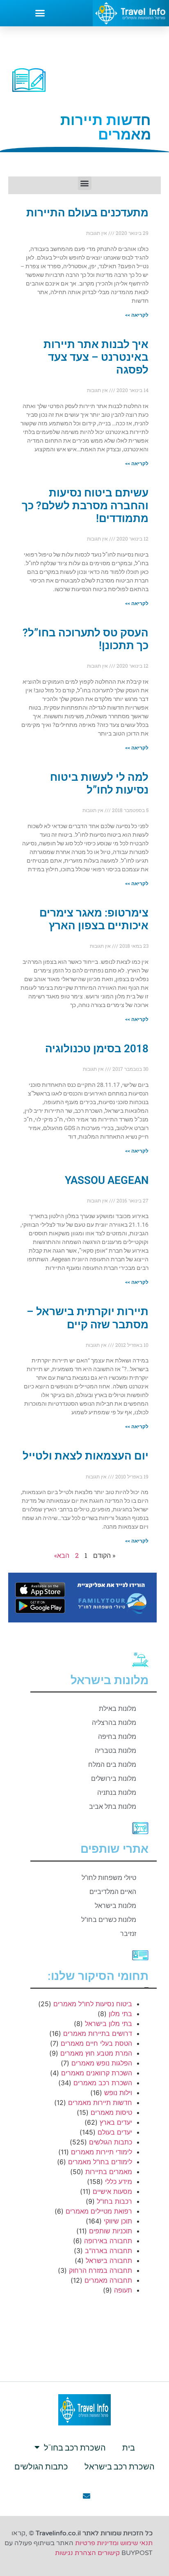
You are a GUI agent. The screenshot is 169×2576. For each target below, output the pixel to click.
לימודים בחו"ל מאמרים (100, 2162)
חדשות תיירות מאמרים (100, 2103)
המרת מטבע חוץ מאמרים (96, 2053)
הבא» (62, 1555)
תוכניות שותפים (111, 2231)
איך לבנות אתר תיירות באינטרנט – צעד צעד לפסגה (96, 357)
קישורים (109, 2553)
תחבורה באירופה (108, 2241)
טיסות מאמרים (111, 2112)
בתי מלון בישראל (108, 2024)
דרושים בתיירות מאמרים (98, 2033)
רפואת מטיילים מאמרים (99, 2211)
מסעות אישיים (112, 2191)
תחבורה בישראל (109, 2260)
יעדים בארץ (116, 2122)
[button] (40, 13)
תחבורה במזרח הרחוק (100, 2270)
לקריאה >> (137, 315)
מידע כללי (119, 2181)
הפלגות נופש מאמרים (102, 2063)
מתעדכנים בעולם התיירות (87, 213)
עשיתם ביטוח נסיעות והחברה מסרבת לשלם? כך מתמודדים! (85, 506)
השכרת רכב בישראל (120, 2466)
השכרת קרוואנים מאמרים (97, 2073)
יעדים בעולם (115, 2132)
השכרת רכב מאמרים (103, 2083)
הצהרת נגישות (75, 2553)
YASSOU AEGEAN (107, 1180)
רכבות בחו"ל (114, 2201)
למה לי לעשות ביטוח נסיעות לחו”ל (99, 783)
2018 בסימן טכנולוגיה (97, 1049)
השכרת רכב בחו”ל (75, 2447)
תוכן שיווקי (118, 2221)
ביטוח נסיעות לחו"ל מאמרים (93, 2004)
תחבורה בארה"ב (108, 2251)
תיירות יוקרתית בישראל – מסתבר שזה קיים (88, 1318)
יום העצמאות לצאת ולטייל (86, 1456)
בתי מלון (120, 2014)
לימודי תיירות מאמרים (102, 2152)
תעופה (123, 2290)
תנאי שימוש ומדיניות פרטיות (114, 2543)
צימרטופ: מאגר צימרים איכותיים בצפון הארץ (94, 919)
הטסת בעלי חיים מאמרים (96, 2043)
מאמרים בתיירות (109, 2172)
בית (129, 2447)
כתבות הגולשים (111, 2142)
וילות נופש (118, 2093)
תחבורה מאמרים (108, 2280)
